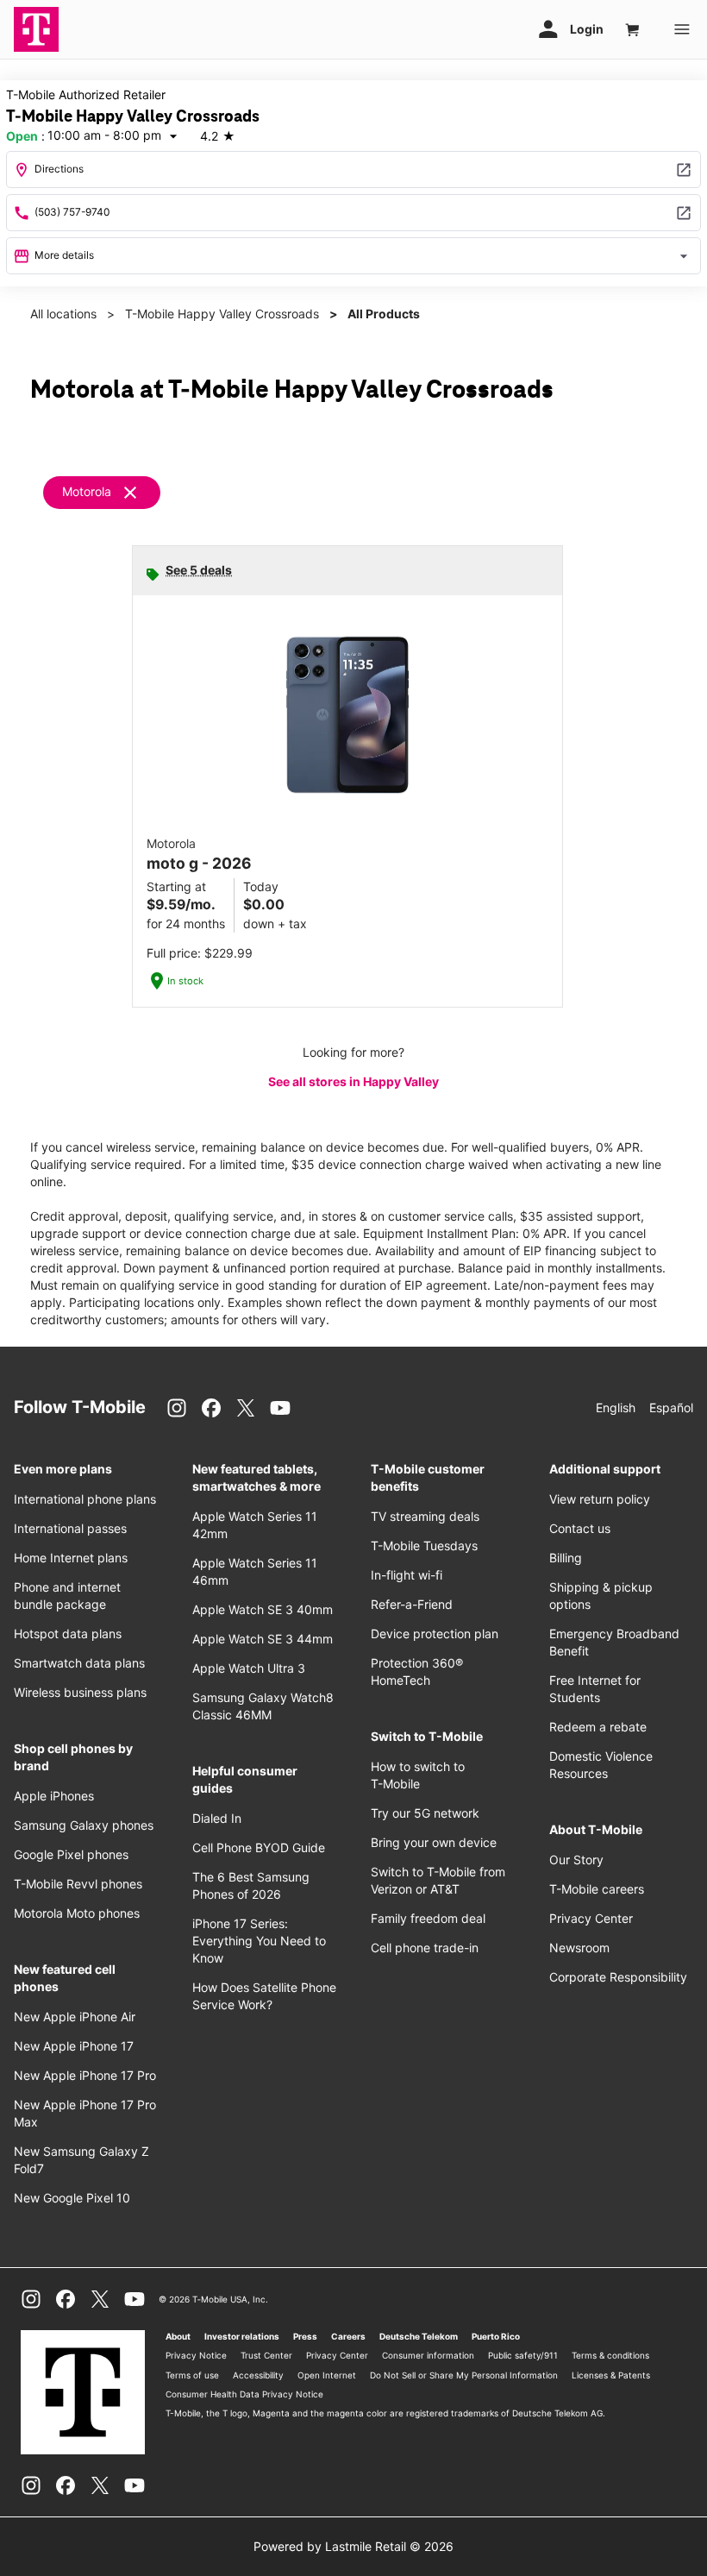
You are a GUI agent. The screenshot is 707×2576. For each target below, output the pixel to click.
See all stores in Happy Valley (353, 1081)
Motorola (87, 491)
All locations (63, 314)
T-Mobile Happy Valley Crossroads (222, 314)
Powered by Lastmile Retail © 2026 (353, 2546)
